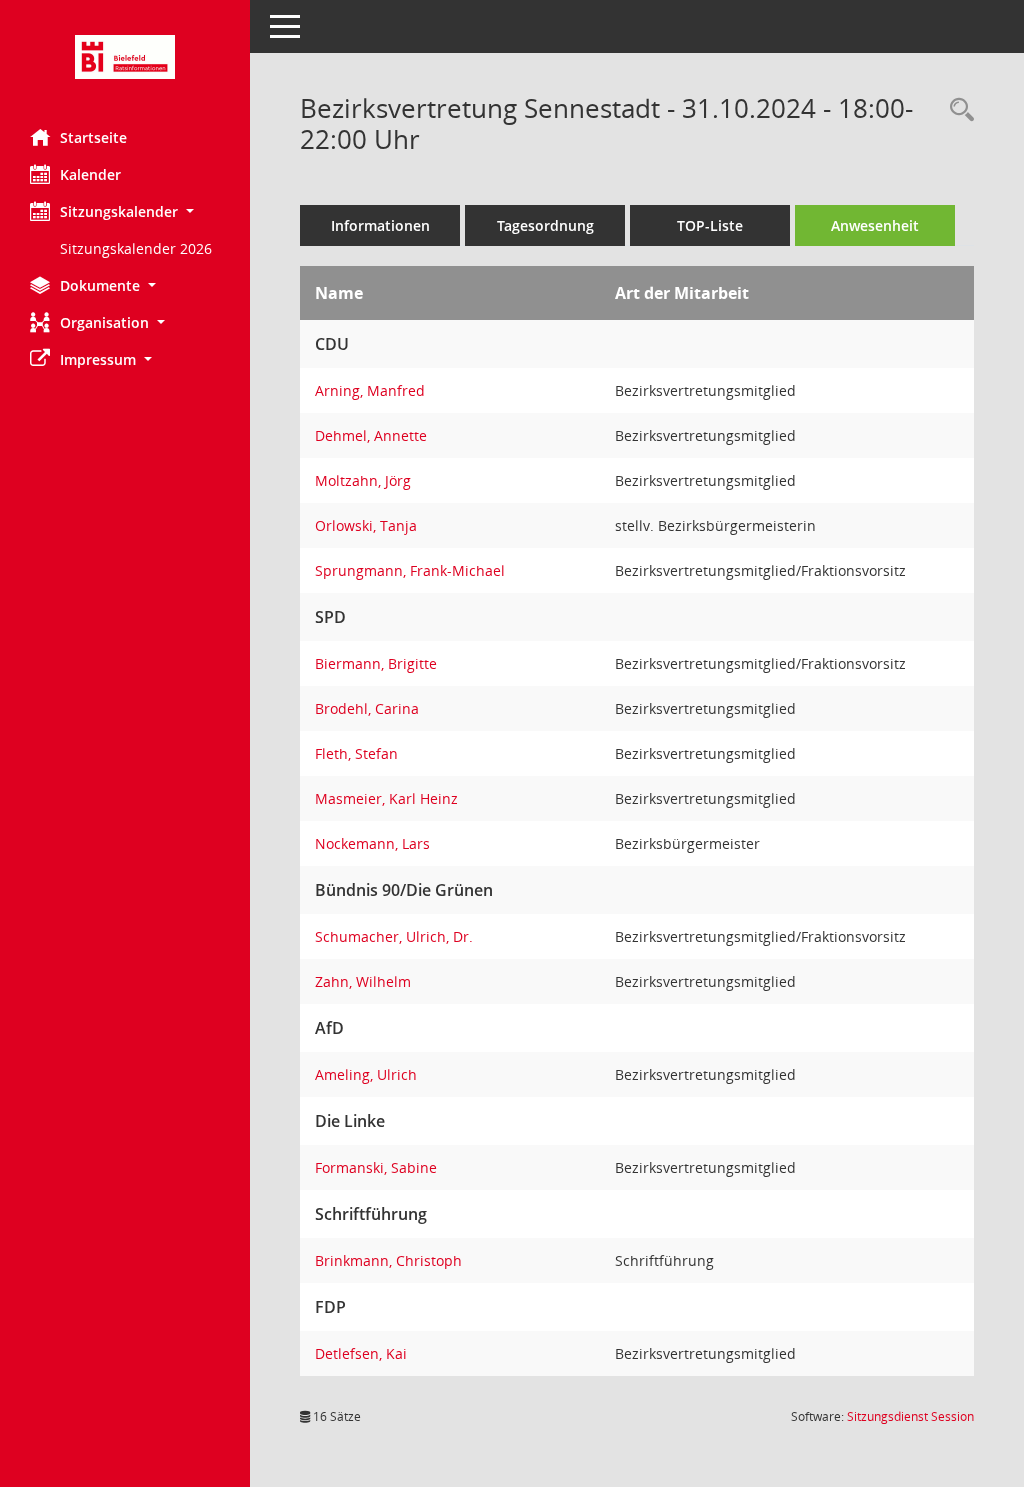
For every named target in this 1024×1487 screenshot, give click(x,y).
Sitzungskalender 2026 (136, 248)
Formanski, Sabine (376, 1167)
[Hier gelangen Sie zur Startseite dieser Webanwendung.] (125, 57)
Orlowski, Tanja (366, 525)
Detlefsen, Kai (361, 1353)
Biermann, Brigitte (376, 663)
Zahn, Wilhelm (363, 981)
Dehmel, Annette (371, 435)
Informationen (380, 225)
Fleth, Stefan (356, 753)
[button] (125, 211)
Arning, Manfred (370, 390)
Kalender (90, 174)
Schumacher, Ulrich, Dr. (394, 936)
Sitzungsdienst (910, 1416)
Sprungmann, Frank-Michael (410, 570)
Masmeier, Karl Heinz (386, 798)
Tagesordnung (545, 225)
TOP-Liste (710, 225)
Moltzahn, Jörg (363, 480)
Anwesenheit (875, 225)
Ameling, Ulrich (366, 1074)
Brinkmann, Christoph (388, 1260)
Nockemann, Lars (372, 843)
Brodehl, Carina (367, 708)
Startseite (93, 137)
